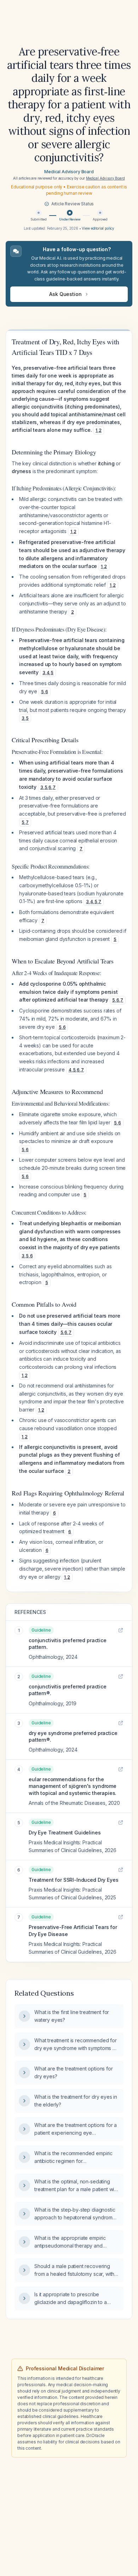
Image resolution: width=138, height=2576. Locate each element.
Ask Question (65, 294)
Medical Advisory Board (69, 172)
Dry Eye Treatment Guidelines (65, 1833)
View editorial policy (98, 228)
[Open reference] (121, 1630)
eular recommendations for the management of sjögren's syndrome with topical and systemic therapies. (73, 1786)
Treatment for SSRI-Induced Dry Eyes (73, 1880)
